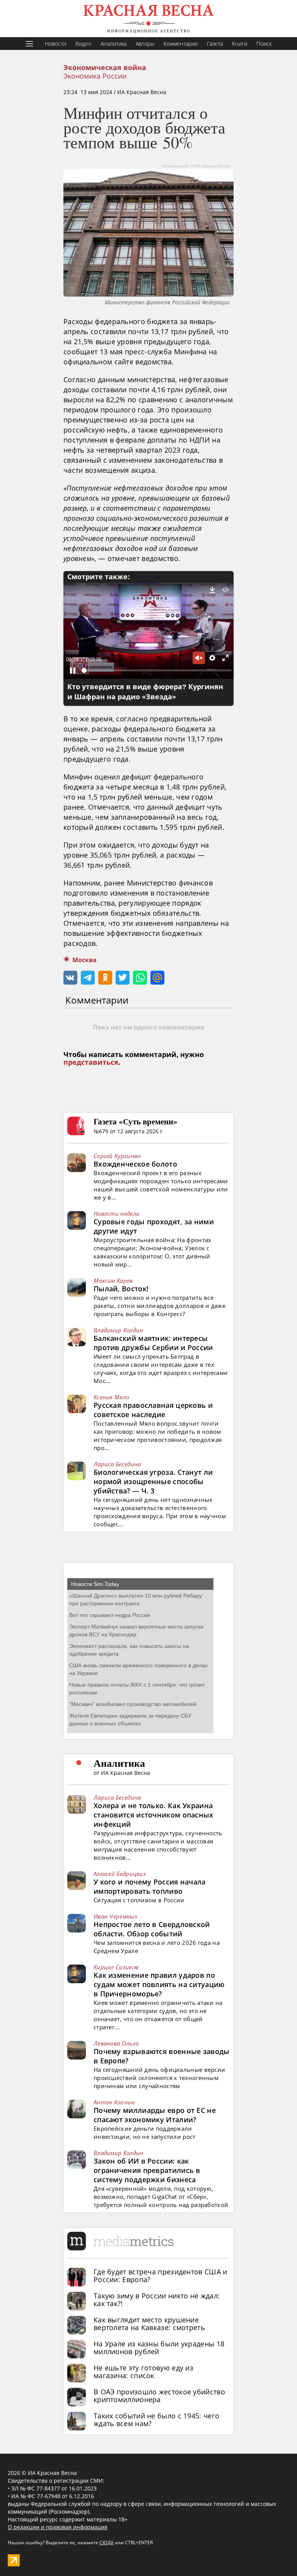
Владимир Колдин (119, 1330)
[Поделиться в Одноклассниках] (105, 978)
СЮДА (107, 2543)
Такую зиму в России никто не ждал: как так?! (157, 2300)
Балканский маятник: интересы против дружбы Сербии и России (153, 1343)
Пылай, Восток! (121, 1289)
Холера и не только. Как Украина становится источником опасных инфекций (154, 1815)
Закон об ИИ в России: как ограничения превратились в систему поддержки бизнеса (147, 2170)
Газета (215, 44)
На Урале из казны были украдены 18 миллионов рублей (159, 2348)
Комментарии (181, 44)
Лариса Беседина (117, 1464)
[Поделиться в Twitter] (123, 978)
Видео (83, 44)
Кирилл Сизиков (116, 1967)
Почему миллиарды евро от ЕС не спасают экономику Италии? (155, 2115)
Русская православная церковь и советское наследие (153, 1410)
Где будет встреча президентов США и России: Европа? (160, 2276)
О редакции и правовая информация (58, 2527)
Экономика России (95, 76)
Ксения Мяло (111, 1397)
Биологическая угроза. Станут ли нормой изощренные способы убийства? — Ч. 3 (153, 1481)
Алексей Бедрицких (120, 1874)
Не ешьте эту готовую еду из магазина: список (143, 2372)
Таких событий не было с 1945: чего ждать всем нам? (156, 2420)
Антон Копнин (114, 2102)
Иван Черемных (115, 1916)
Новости (55, 44)
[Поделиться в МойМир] (157, 978)
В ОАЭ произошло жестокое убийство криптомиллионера (159, 2396)
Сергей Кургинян (117, 1156)
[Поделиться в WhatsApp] (140, 978)
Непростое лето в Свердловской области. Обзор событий (152, 1929)
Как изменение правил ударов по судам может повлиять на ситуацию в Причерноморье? (159, 1984)
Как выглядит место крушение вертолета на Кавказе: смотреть (149, 2324)
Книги (240, 44)
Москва (84, 960)
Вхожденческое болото (135, 1164)
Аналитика (114, 44)
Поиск (264, 44)
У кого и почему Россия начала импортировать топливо (150, 1886)
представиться (91, 1062)
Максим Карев (113, 1280)
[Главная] (148, 19)
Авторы (145, 44)
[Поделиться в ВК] (70, 978)
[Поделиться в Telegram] (88, 978)
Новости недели (117, 1213)
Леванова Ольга (116, 2043)
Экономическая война (105, 68)
